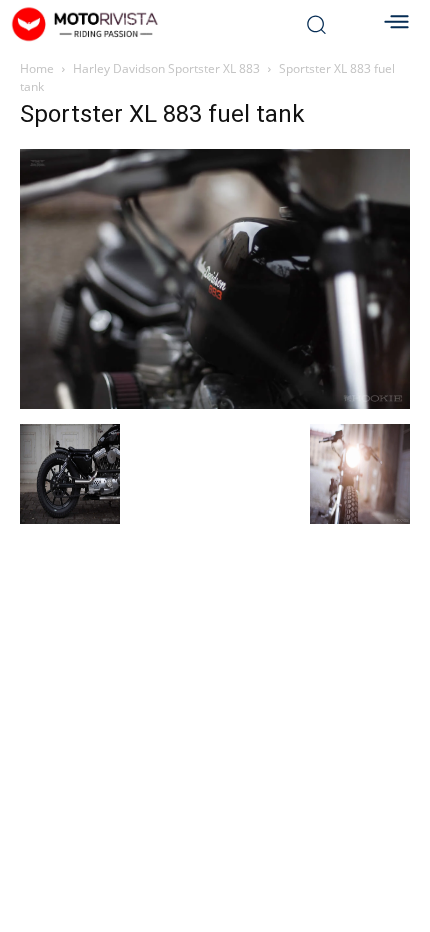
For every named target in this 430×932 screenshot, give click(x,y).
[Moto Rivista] (140, 24)
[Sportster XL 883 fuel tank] (215, 403)
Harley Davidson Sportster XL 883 (166, 68)
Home (37, 68)
